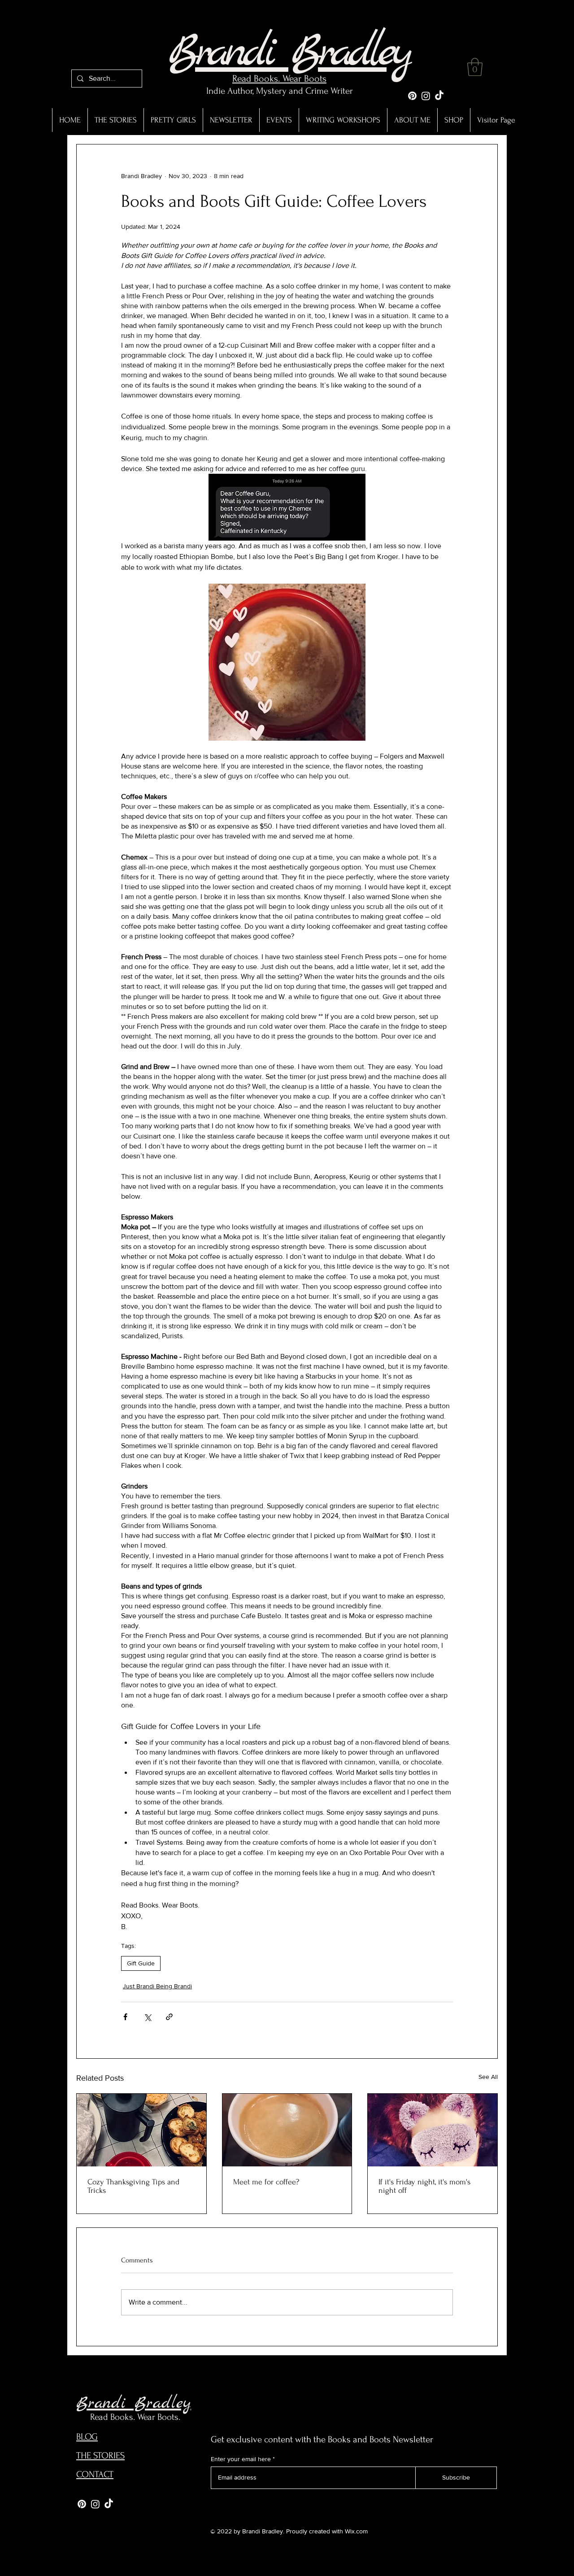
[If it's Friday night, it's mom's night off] (433, 2130)
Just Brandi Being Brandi (157, 1986)
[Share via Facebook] (125, 2017)
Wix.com (356, 2531)
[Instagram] (426, 96)
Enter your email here (241, 2459)
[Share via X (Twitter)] (147, 2017)
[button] (475, 67)
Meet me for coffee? (266, 2182)
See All (488, 2077)
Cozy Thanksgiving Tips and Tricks (133, 2186)
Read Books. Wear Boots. (135, 2417)
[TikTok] (439, 96)
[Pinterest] (412, 96)
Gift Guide (141, 1963)
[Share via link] (169, 2017)
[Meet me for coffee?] (287, 2130)
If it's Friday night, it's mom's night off (424, 2186)
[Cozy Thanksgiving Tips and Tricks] (141, 2130)
